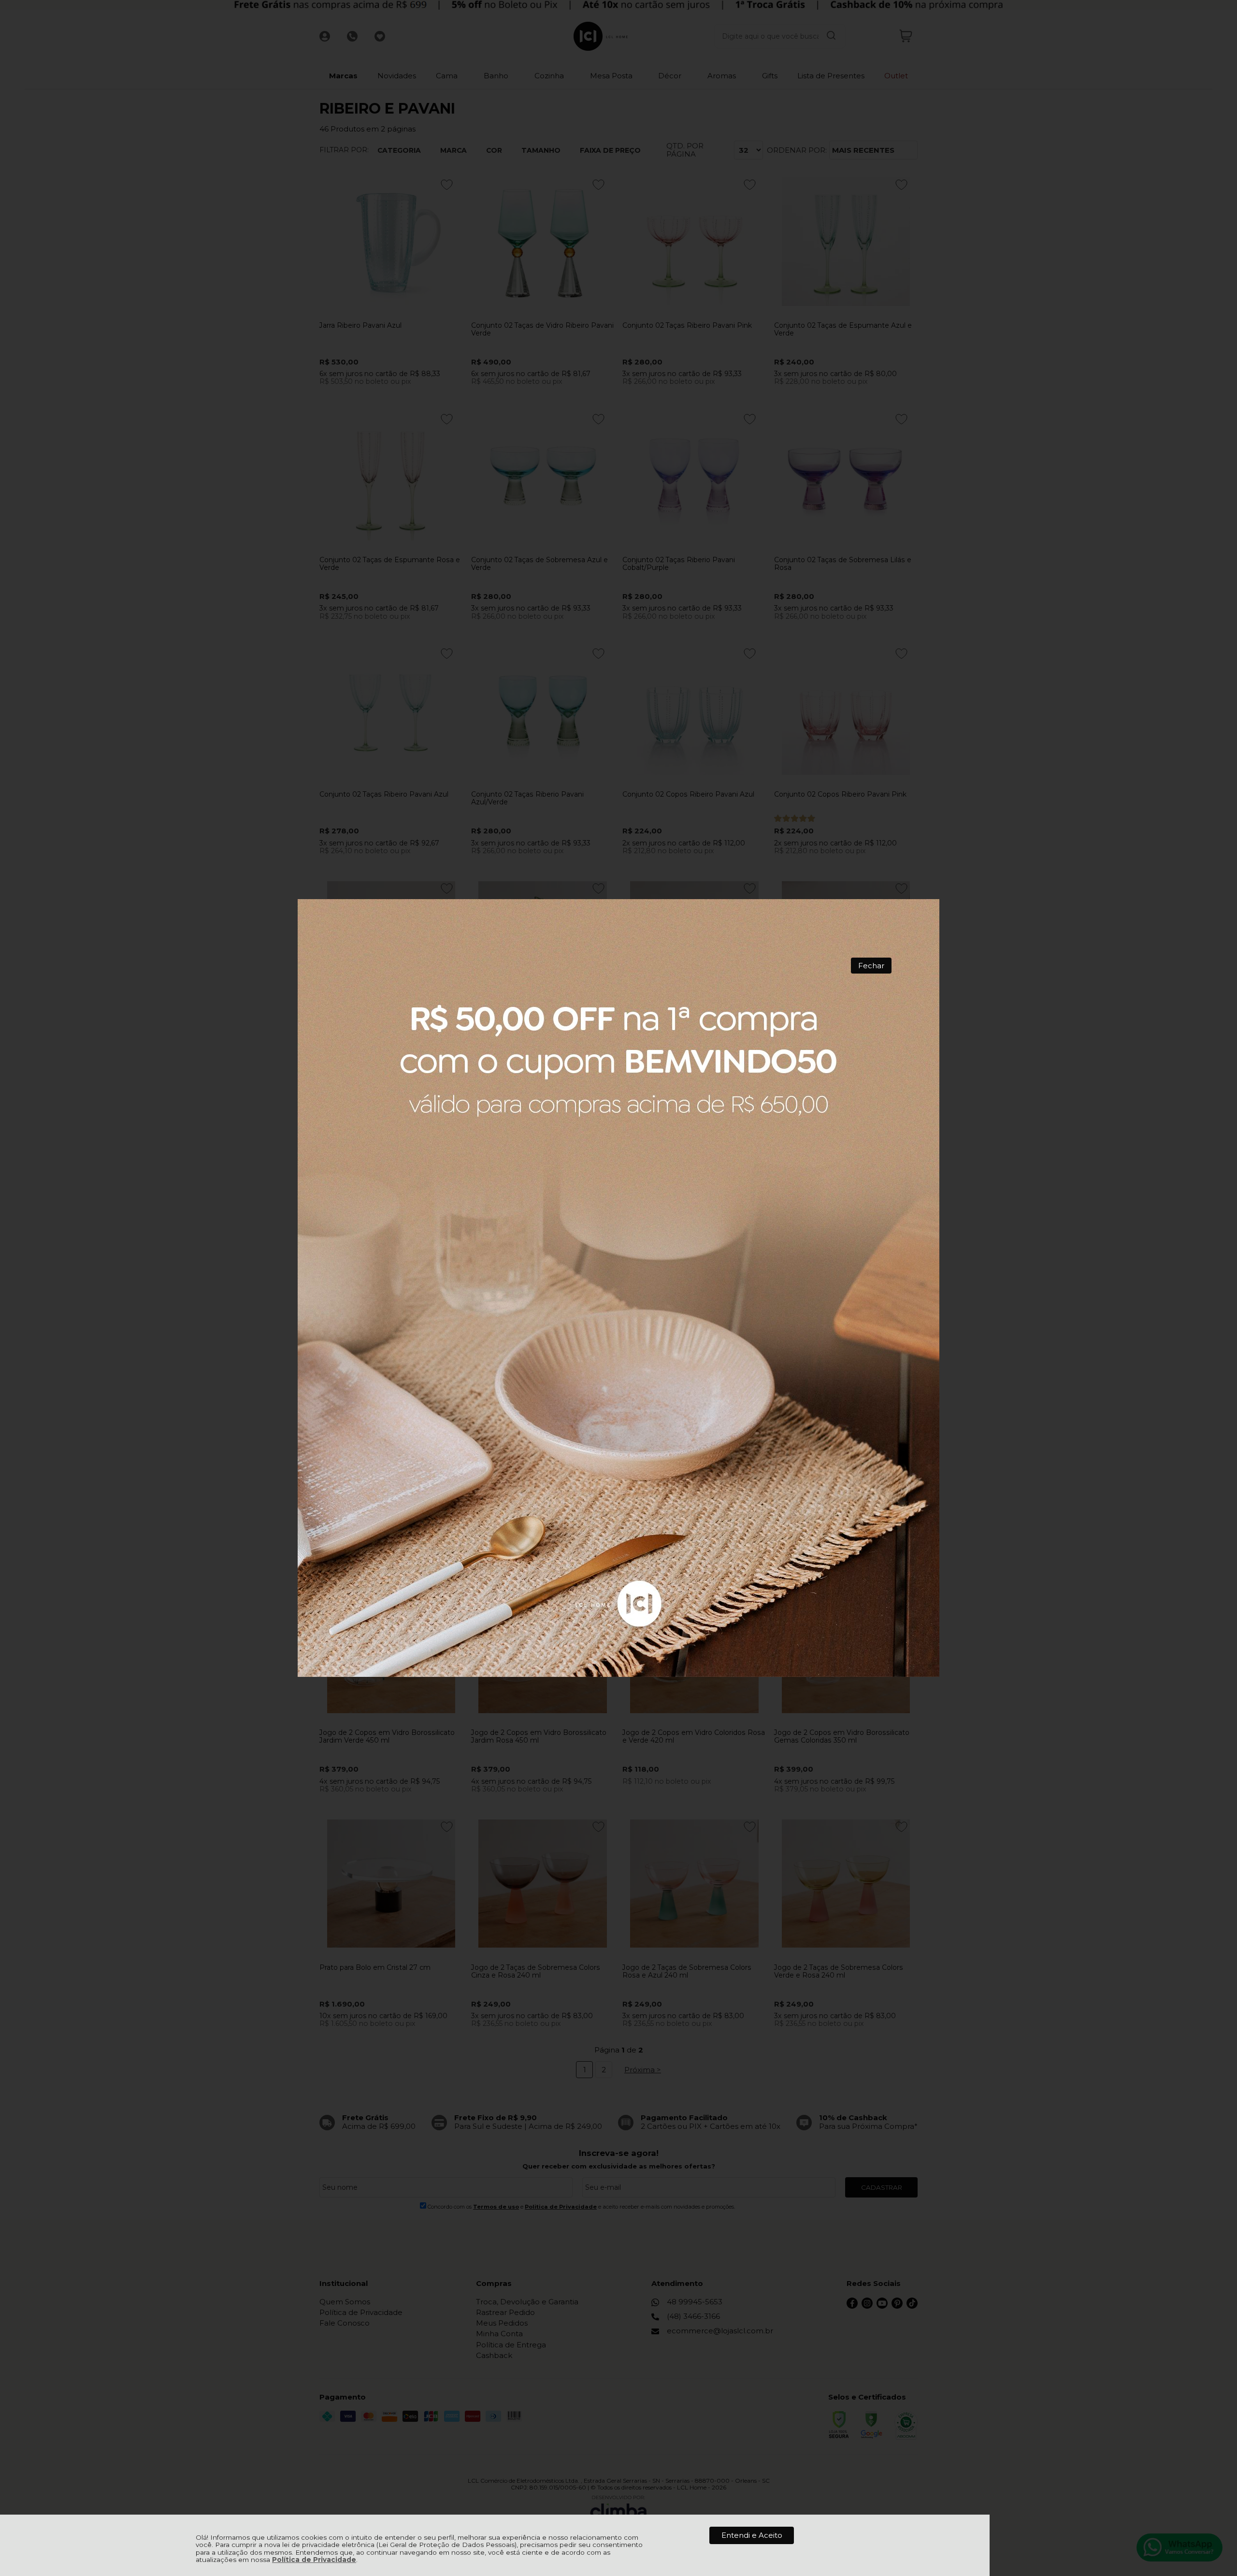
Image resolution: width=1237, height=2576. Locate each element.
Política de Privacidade (314, 2560)
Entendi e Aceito (752, 2535)
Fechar (871, 966)
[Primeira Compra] (619, 1288)
